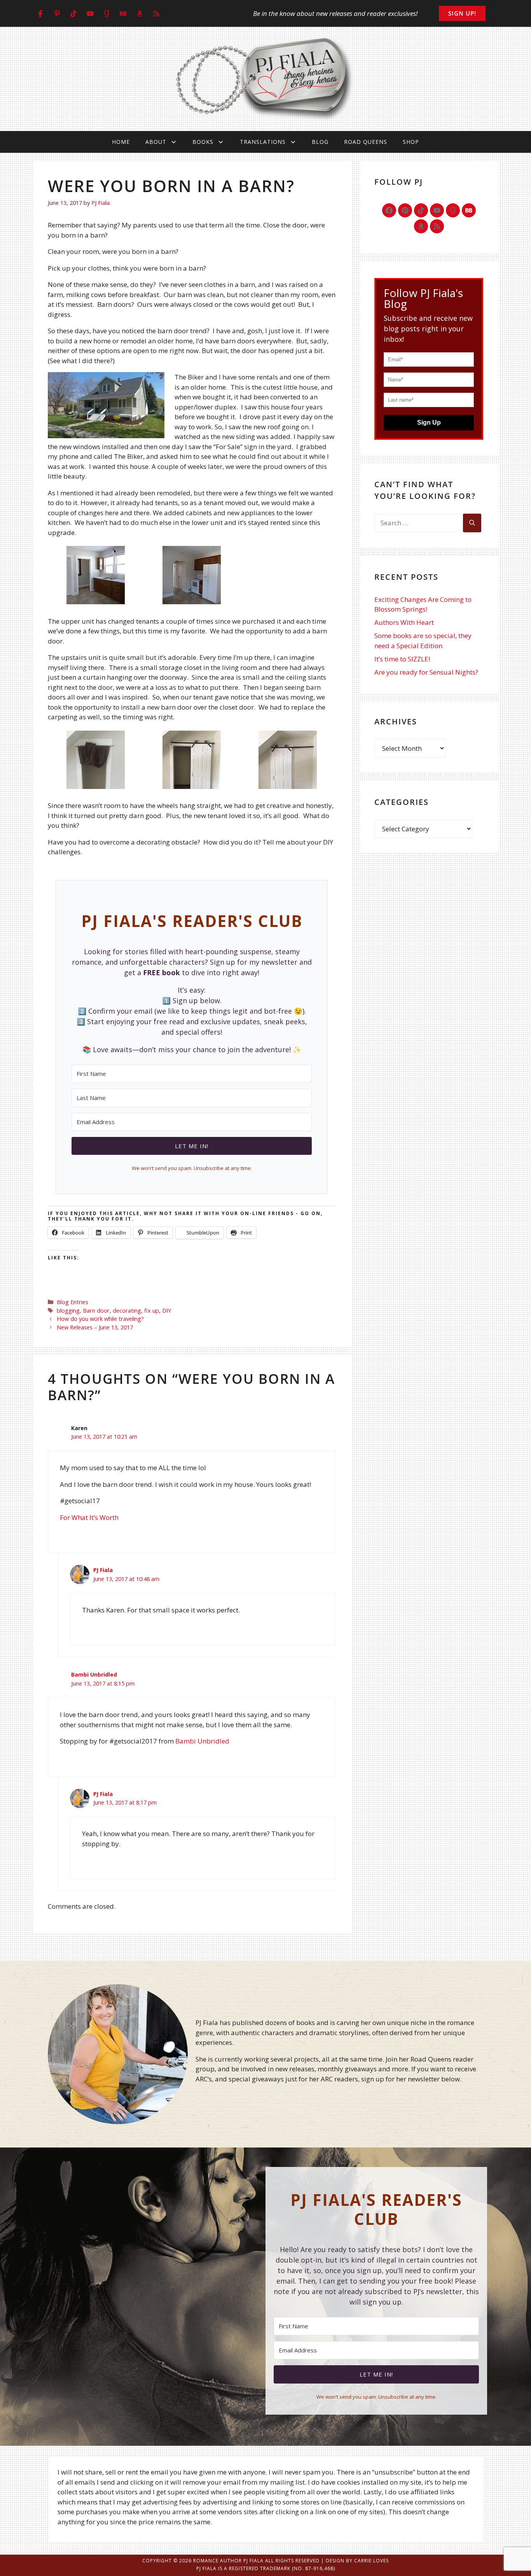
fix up (152, 1311)
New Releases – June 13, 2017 (95, 1327)
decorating (127, 1311)
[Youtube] (437, 210)
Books (203, 142)
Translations (263, 142)
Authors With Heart (404, 622)
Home (121, 142)
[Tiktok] (421, 210)
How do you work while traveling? (100, 1319)
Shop (411, 142)
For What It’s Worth (89, 1517)
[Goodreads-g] (453, 210)
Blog (320, 142)
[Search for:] (419, 523)
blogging (68, 1311)
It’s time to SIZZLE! (402, 659)
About (156, 142)
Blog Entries (72, 1302)
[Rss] (437, 226)
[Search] (472, 523)
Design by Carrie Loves (357, 2561)
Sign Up (429, 422)
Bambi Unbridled (94, 1674)
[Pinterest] (405, 210)
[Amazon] (421, 226)
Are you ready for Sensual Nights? (426, 672)
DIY (167, 1311)
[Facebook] (389, 210)
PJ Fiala (103, 1570)
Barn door (96, 1311)
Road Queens (366, 142)
